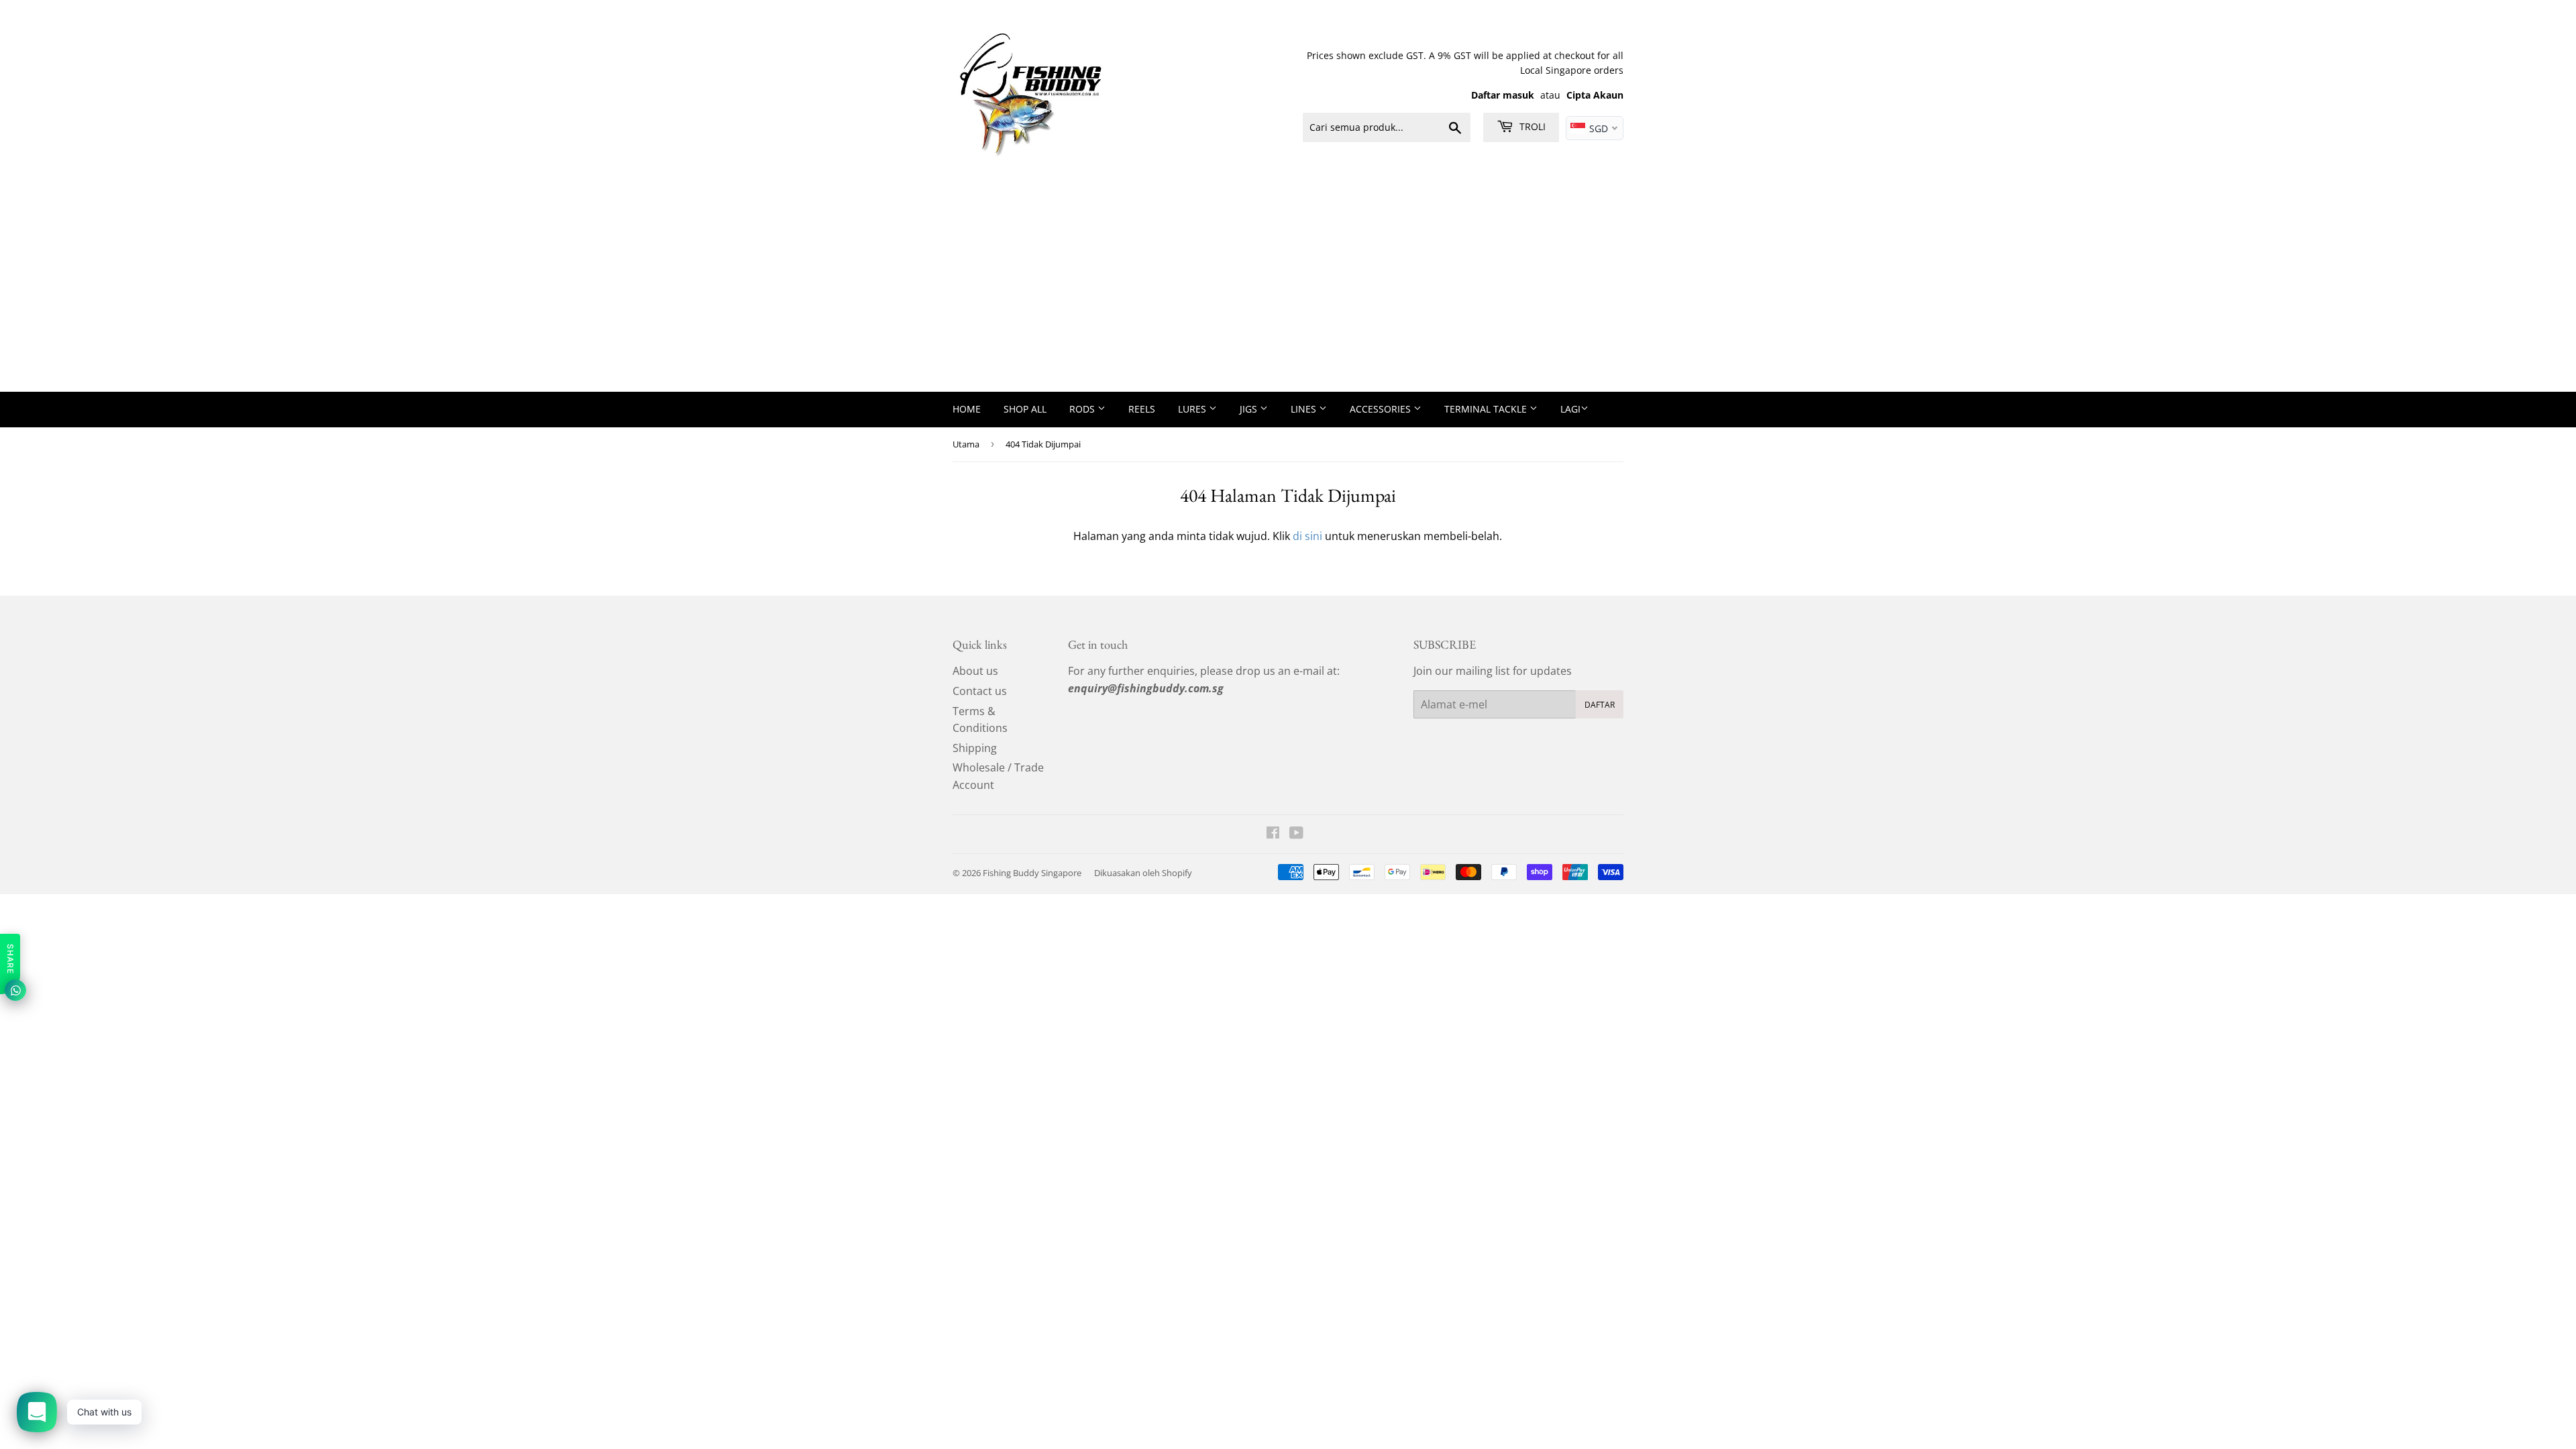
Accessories (1382, 409)
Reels (1142, 409)
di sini (1307, 536)
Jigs (1250, 409)
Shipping (975, 748)
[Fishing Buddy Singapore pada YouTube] (1296, 834)
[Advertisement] (1288, 291)
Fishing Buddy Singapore (1032, 873)
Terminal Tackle (1487, 409)
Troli (1531, 126)
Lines (1305, 409)
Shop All (1025, 409)
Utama (966, 444)
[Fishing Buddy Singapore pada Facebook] (1273, 834)
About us (975, 671)
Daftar (1600, 705)
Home (967, 409)
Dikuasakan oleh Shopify (1143, 873)
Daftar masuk (1503, 95)
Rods (1083, 409)
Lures (1193, 409)
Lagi (1570, 409)
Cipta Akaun (1595, 95)
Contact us (980, 691)
